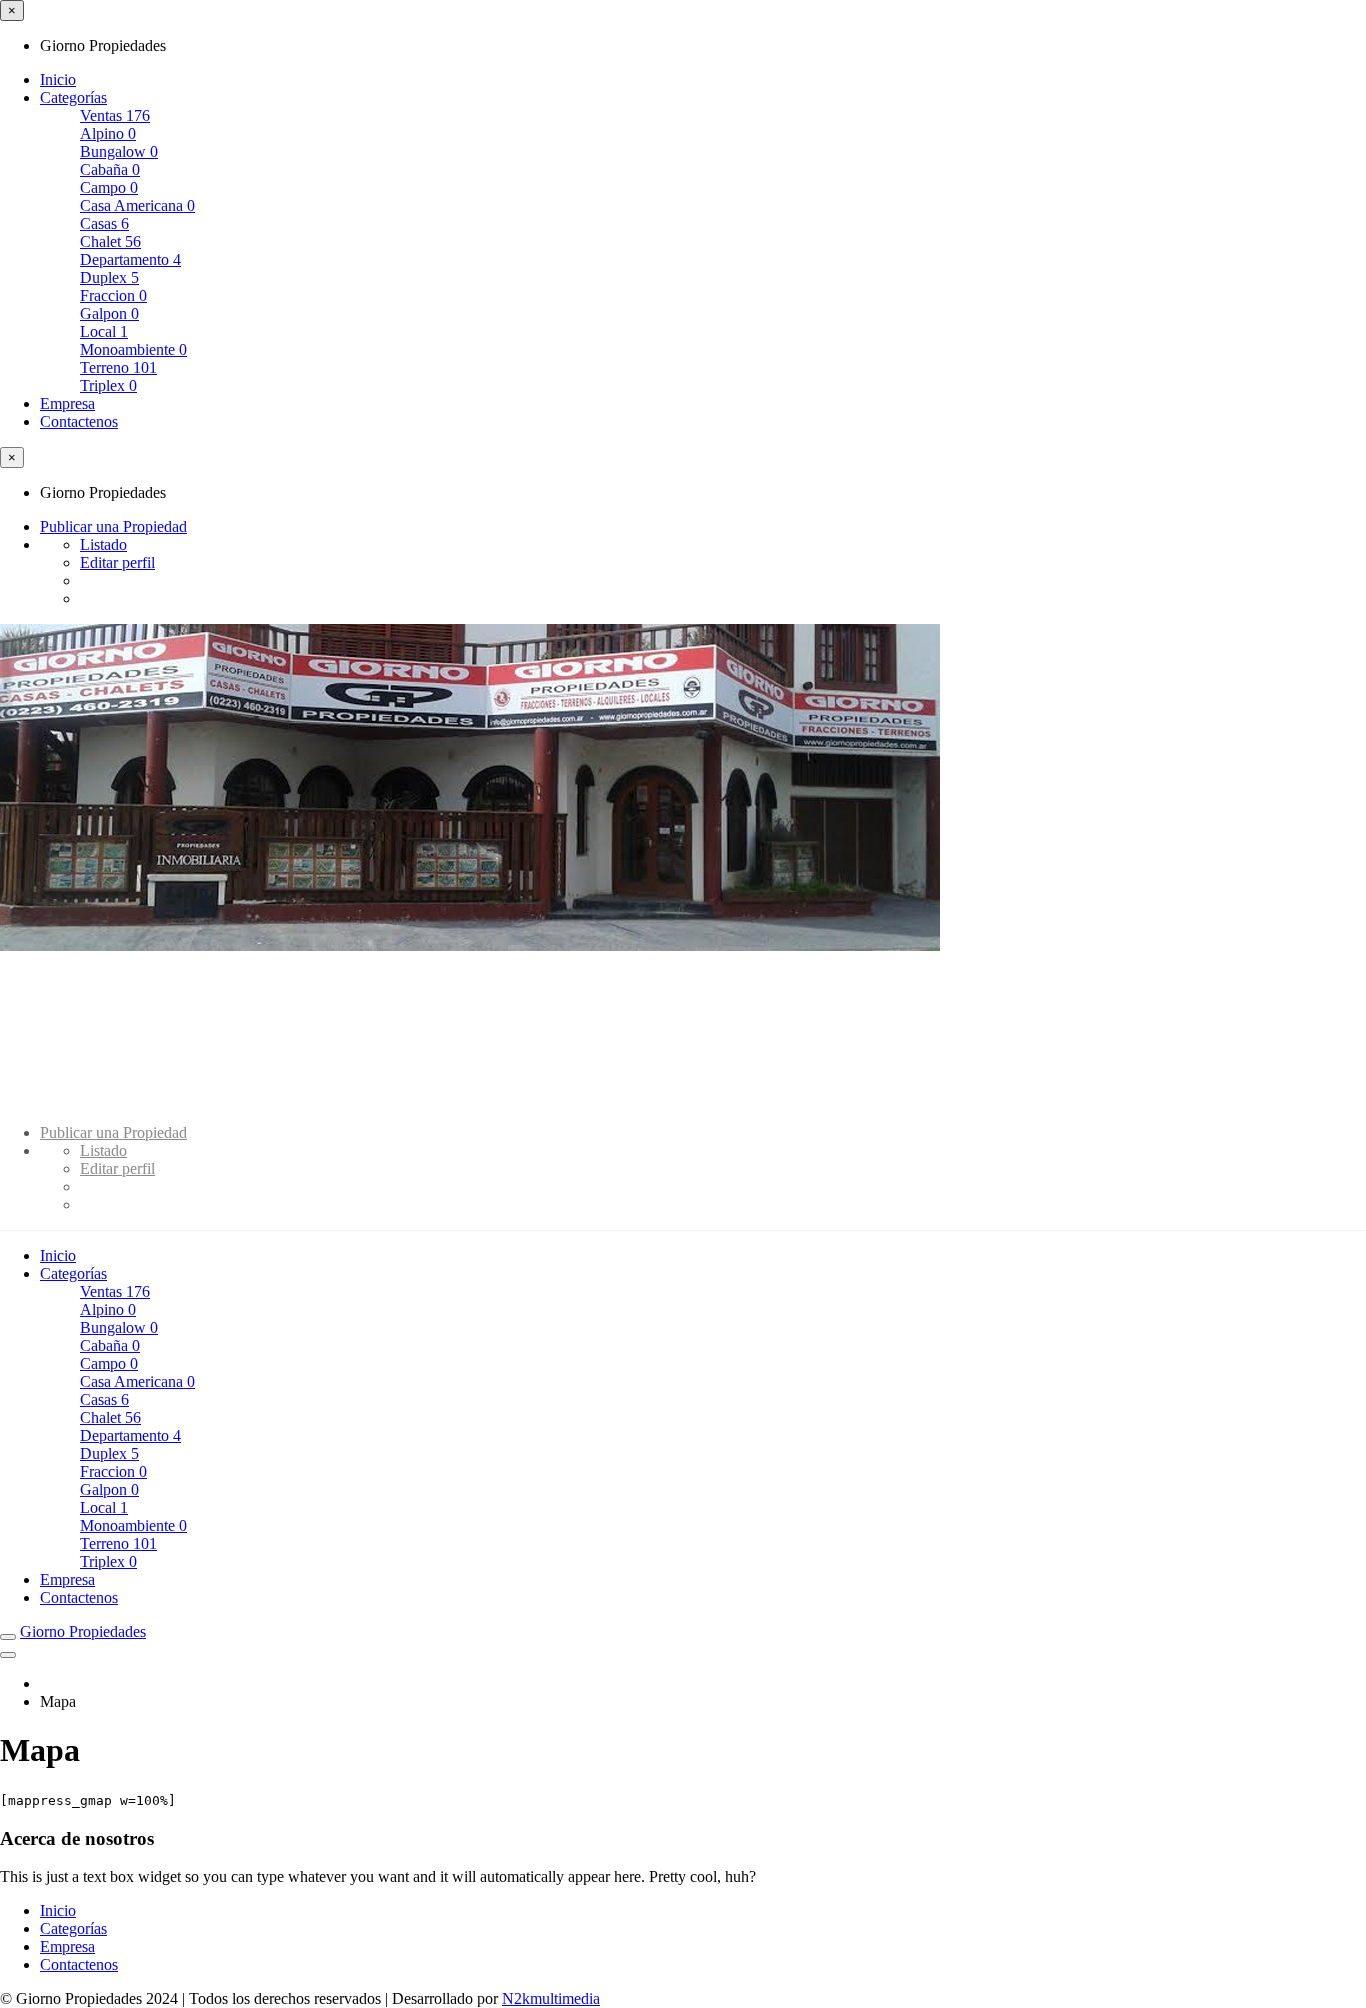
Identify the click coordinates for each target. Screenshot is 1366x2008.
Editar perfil (117, 562)
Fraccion (113, 295)
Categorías (73, 97)
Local (104, 331)
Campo (109, 187)
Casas (104, 223)
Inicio (58, 79)
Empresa (67, 403)
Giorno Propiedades (83, 1631)
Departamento (130, 259)
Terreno (118, 367)
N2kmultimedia (551, 1998)
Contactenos (79, 421)
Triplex (108, 385)
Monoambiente (133, 349)
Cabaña (110, 169)
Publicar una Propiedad (113, 526)
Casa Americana (137, 205)
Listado (103, 544)
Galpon (109, 313)
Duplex (109, 277)
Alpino (108, 133)
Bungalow (119, 151)
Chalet (110, 241)
